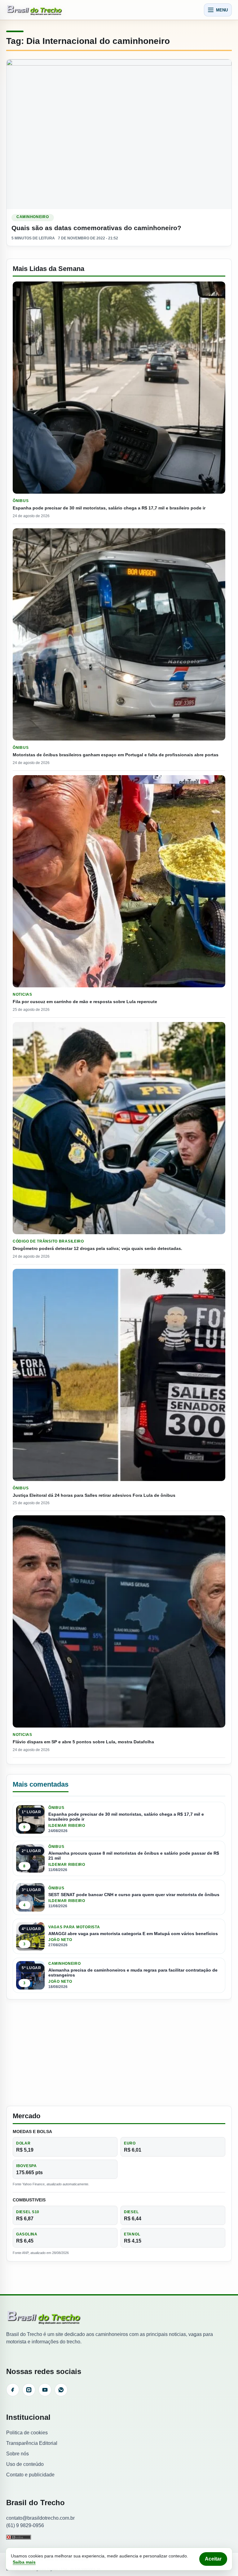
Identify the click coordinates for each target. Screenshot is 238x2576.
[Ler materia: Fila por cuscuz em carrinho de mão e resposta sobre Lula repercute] (119, 881)
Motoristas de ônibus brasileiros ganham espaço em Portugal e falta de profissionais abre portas (116, 755)
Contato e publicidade (30, 2475)
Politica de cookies (27, 2433)
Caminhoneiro (33, 217)
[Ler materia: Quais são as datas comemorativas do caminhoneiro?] (119, 134)
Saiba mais (24, 2562)
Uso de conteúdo (25, 2464)
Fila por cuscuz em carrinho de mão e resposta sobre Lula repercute (85, 1002)
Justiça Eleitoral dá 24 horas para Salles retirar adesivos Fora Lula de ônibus (94, 1495)
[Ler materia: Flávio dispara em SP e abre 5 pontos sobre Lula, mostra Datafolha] (119, 1621)
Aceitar (213, 2559)
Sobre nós (18, 2454)
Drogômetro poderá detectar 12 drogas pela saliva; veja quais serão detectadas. (97, 1248)
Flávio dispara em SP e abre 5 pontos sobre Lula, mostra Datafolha (83, 1742)
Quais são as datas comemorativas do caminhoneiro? (96, 228)
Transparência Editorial (32, 2443)
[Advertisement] (119, 2053)
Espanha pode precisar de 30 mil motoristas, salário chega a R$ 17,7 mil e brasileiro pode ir (109, 508)
